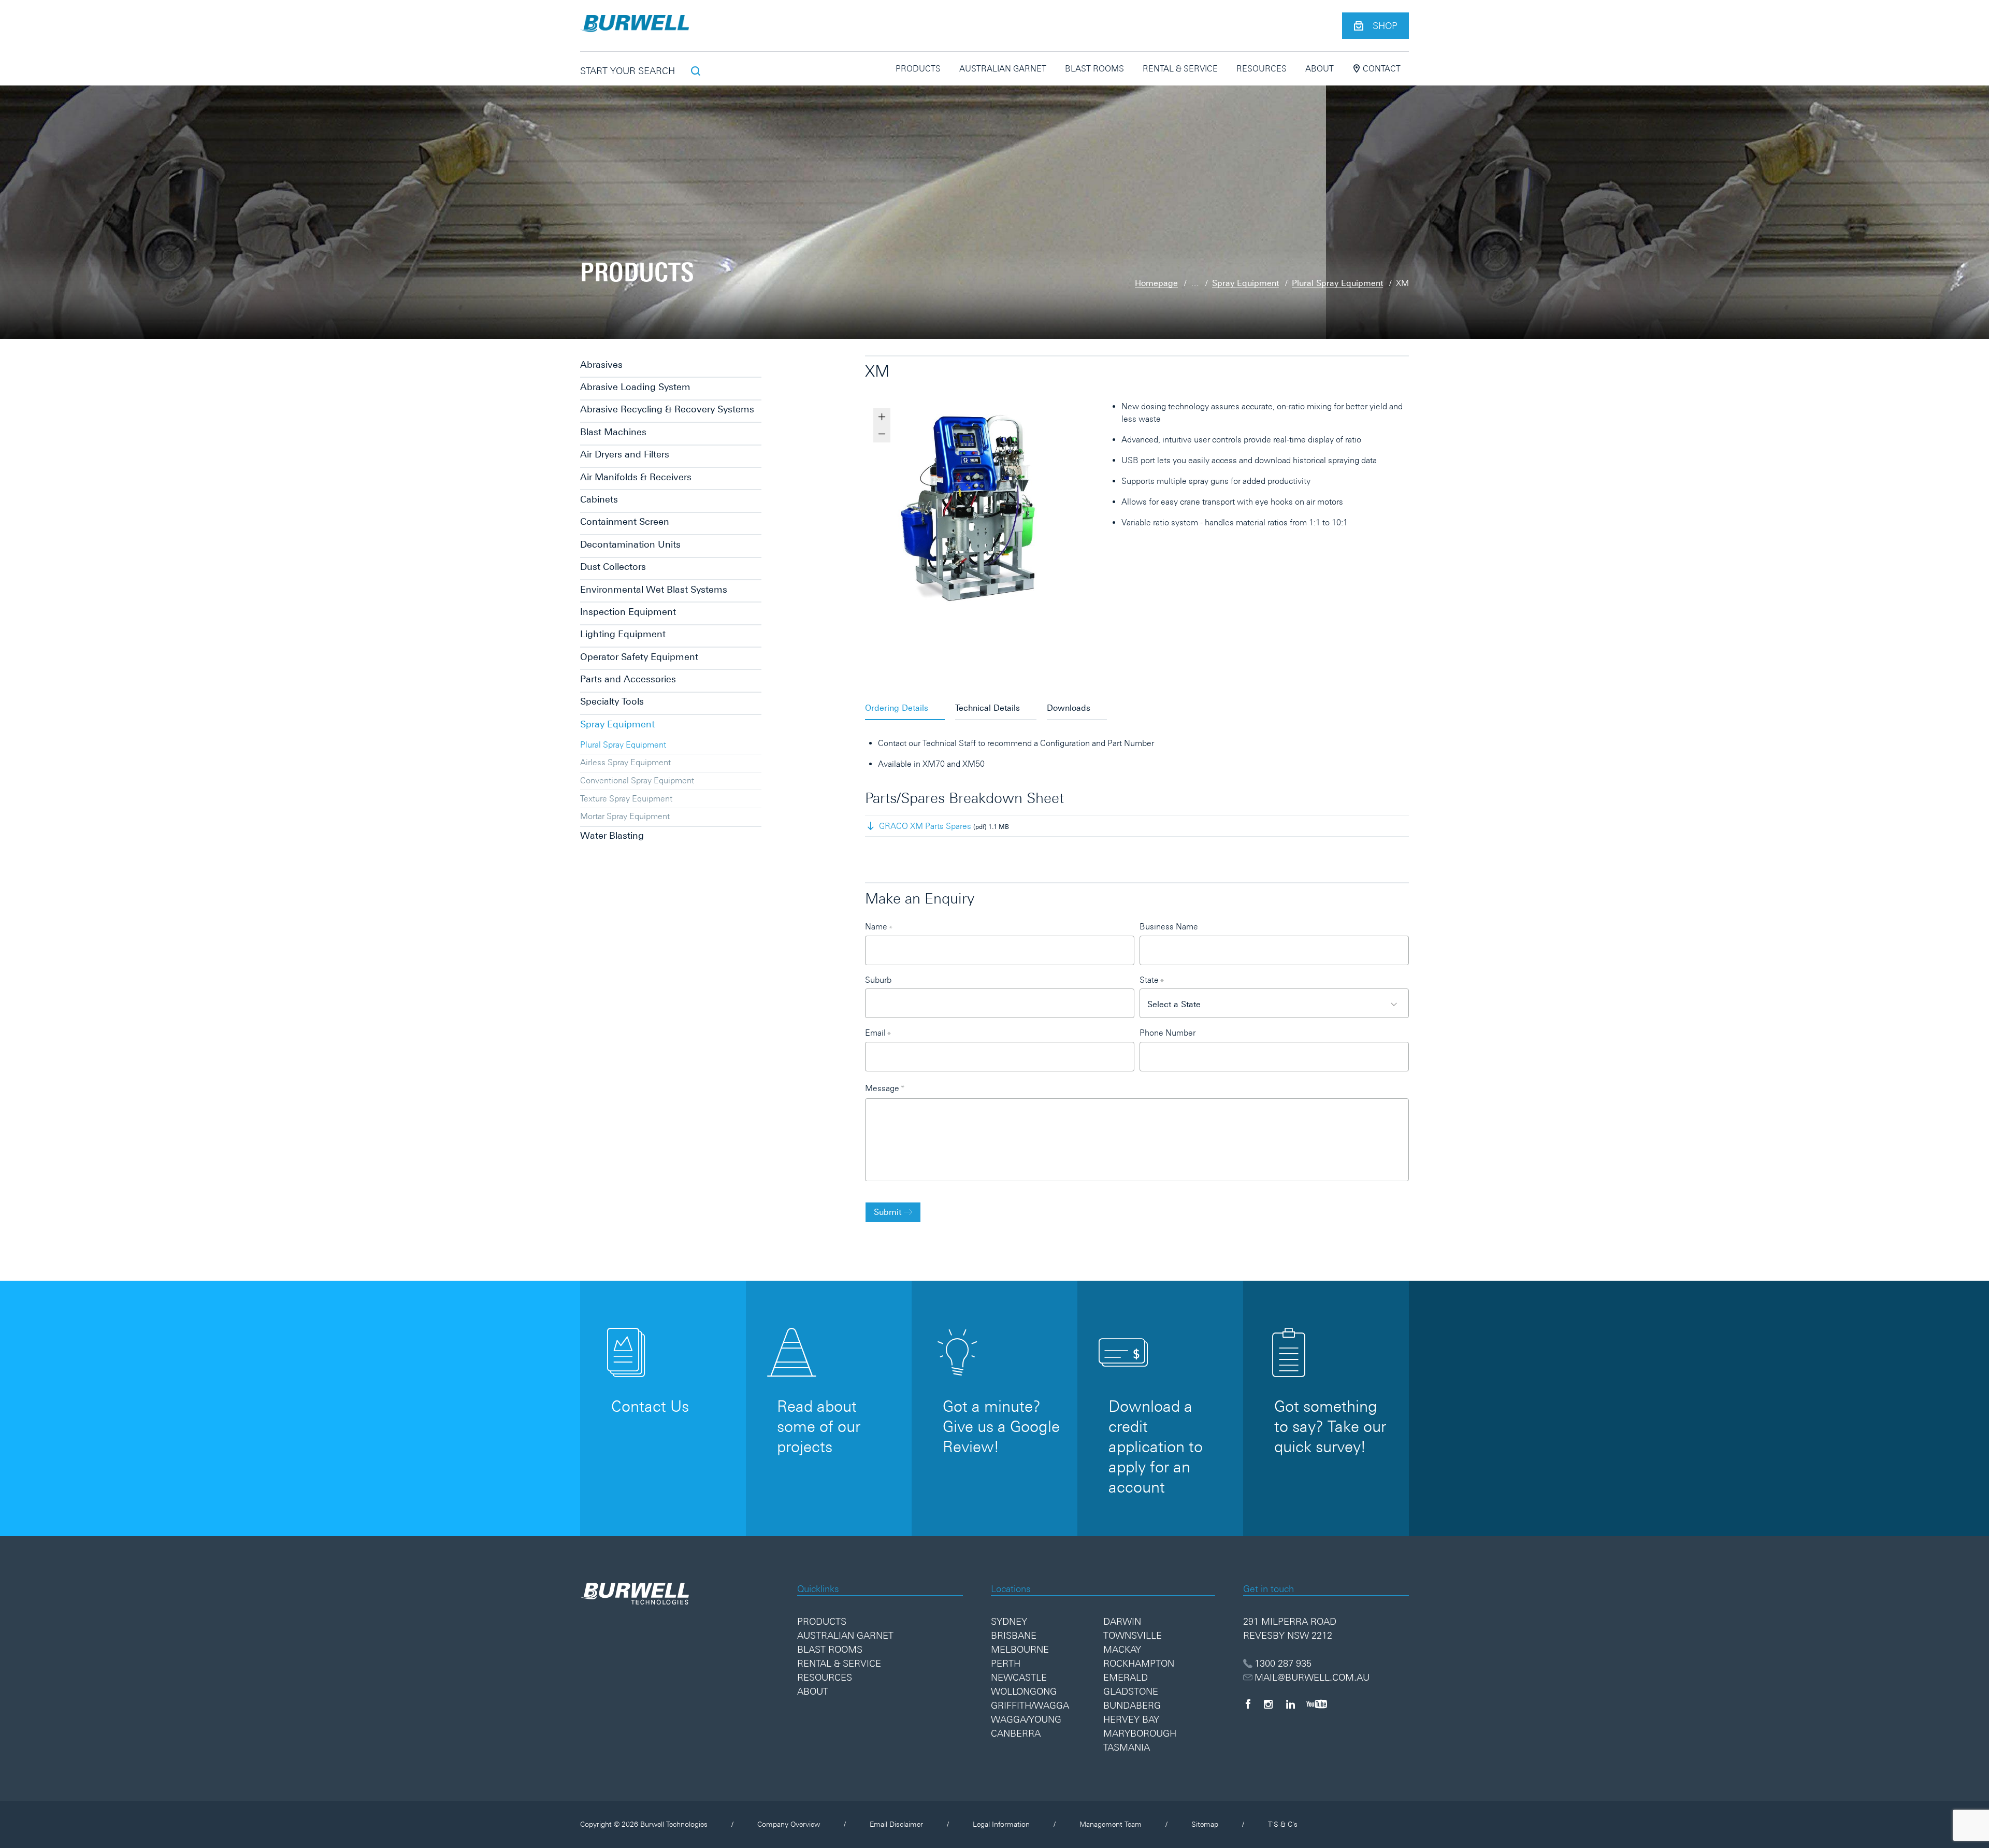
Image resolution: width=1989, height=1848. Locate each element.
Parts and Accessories (628, 679)
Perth (1006, 1663)
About (1320, 68)
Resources (1262, 68)
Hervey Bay (1131, 1719)
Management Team (1111, 1824)
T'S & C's (1283, 1824)
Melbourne (1020, 1649)
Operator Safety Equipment (639, 657)
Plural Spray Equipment (1337, 283)
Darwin (1122, 1621)
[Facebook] (1248, 1704)
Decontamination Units (630, 544)
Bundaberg (1132, 1705)
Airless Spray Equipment (625, 762)
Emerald (1126, 1677)
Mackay (1122, 1649)
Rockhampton (1139, 1663)
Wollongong (1024, 1691)
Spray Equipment (1245, 283)
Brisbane (1014, 1635)
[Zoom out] (882, 434)
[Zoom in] (882, 417)
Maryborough (1140, 1733)
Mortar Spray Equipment (625, 816)
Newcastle (1019, 1677)
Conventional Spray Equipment (637, 780)
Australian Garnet (1003, 68)
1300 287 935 (1283, 1663)
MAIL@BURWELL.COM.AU (1312, 1677)
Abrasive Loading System (635, 387)
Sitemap (1205, 1824)
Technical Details (988, 708)
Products (918, 68)
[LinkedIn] (1291, 1704)
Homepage (1156, 283)
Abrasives (601, 364)
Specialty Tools (612, 701)
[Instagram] (1268, 1704)
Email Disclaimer (896, 1824)
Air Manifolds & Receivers (636, 477)
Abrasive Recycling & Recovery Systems (667, 409)
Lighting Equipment (623, 634)
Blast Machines (613, 432)
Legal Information (1001, 1824)
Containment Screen (625, 521)
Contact (1381, 68)
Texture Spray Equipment (626, 798)
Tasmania (1127, 1747)
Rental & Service (1180, 68)
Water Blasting (612, 835)
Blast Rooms (1094, 68)
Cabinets (599, 499)
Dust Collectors (613, 567)
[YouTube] (1317, 1704)
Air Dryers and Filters (625, 454)
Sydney (1009, 1621)
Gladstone (1131, 1691)
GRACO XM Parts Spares (925, 826)
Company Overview (789, 1824)
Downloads (1069, 708)
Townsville (1133, 1635)
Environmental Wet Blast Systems (654, 589)
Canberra (1016, 1733)
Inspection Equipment (628, 612)
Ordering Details (897, 708)
